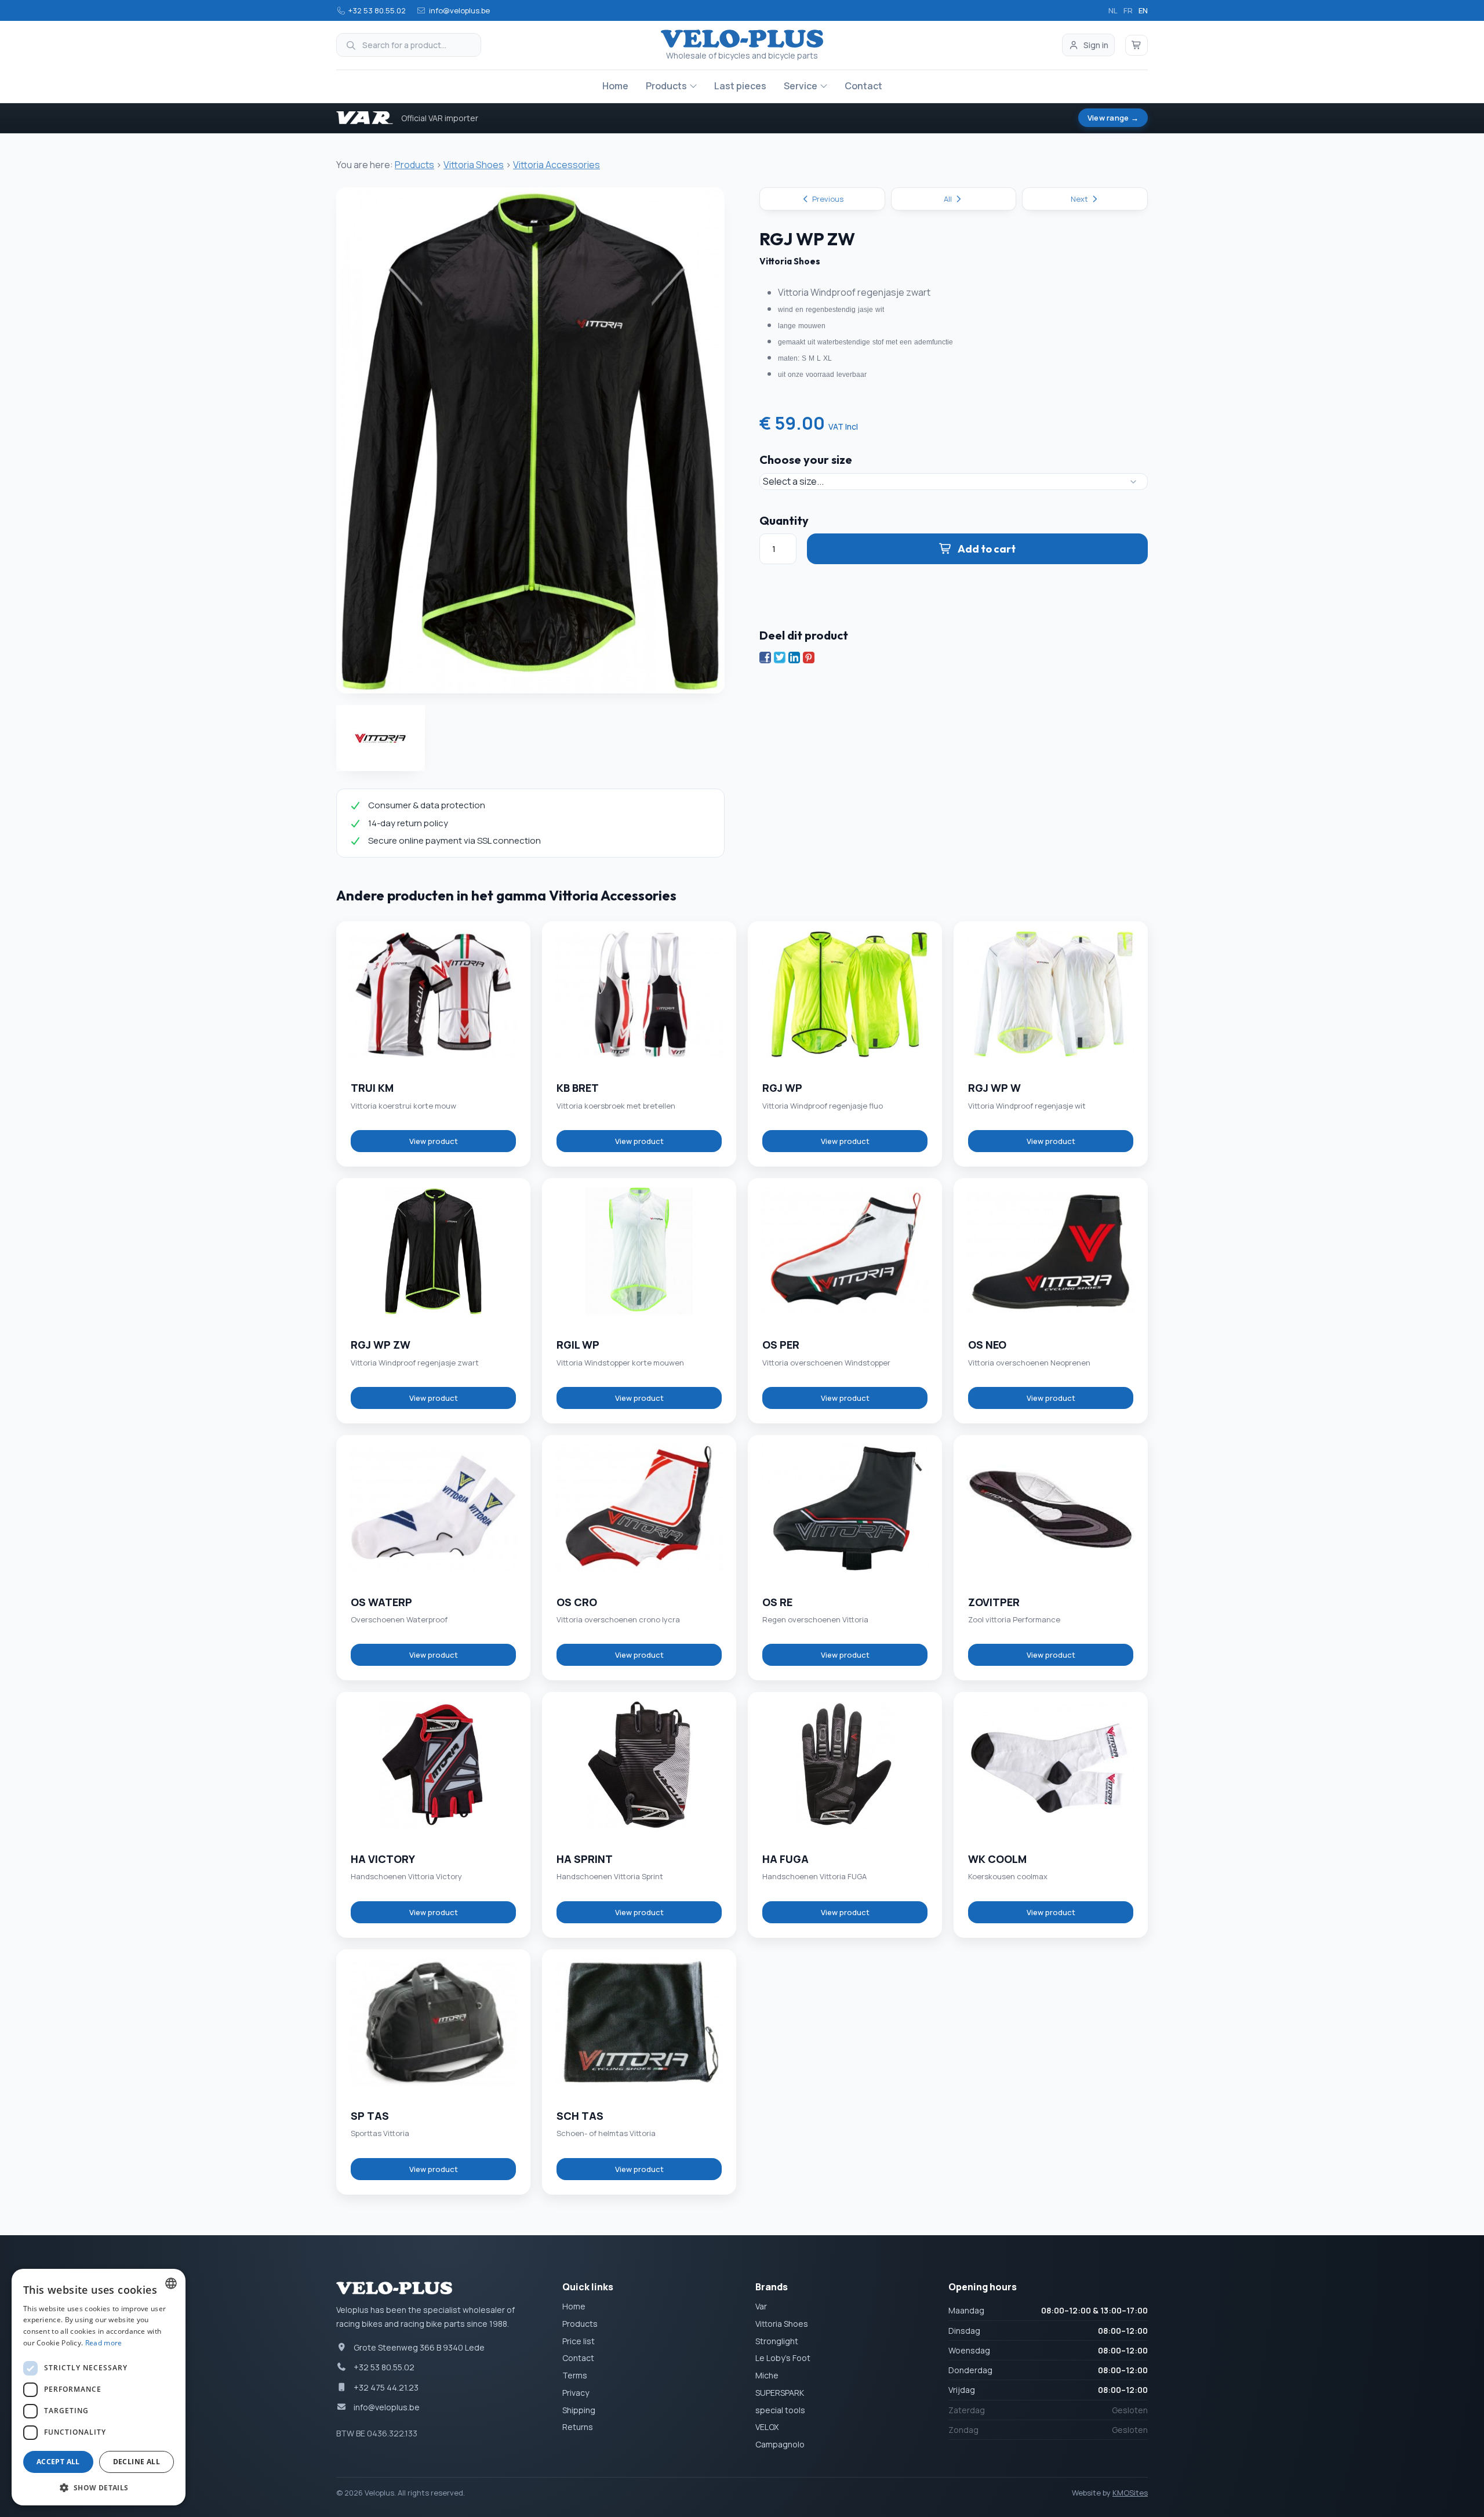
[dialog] (99, 2387)
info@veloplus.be (459, 10)
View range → (1113, 118)
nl (1113, 10)
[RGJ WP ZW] (530, 440)
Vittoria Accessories (556, 165)
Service (801, 86)
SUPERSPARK (780, 2393)
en (1143, 10)
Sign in (1096, 45)
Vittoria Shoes (474, 165)
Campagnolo (780, 2444)
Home (615, 86)
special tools (780, 2410)
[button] (99, 2487)
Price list (579, 2341)
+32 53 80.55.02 (377, 10)
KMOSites (1130, 2493)
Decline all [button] (137, 2462)
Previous (827, 199)
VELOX (767, 2427)
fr (1128, 10)
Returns (578, 2427)
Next (1080, 199)
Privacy (576, 2393)
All (949, 199)
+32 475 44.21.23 (386, 2387)
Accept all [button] (58, 2462)
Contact (863, 86)
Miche (767, 2375)
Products (666, 86)
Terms (575, 2375)
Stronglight (777, 2341)
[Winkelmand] (1137, 45)
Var (761, 2306)
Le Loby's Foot (783, 2358)
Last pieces (740, 86)
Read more (104, 2343)
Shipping (579, 2410)
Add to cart (987, 549)
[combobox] (171, 2283)
